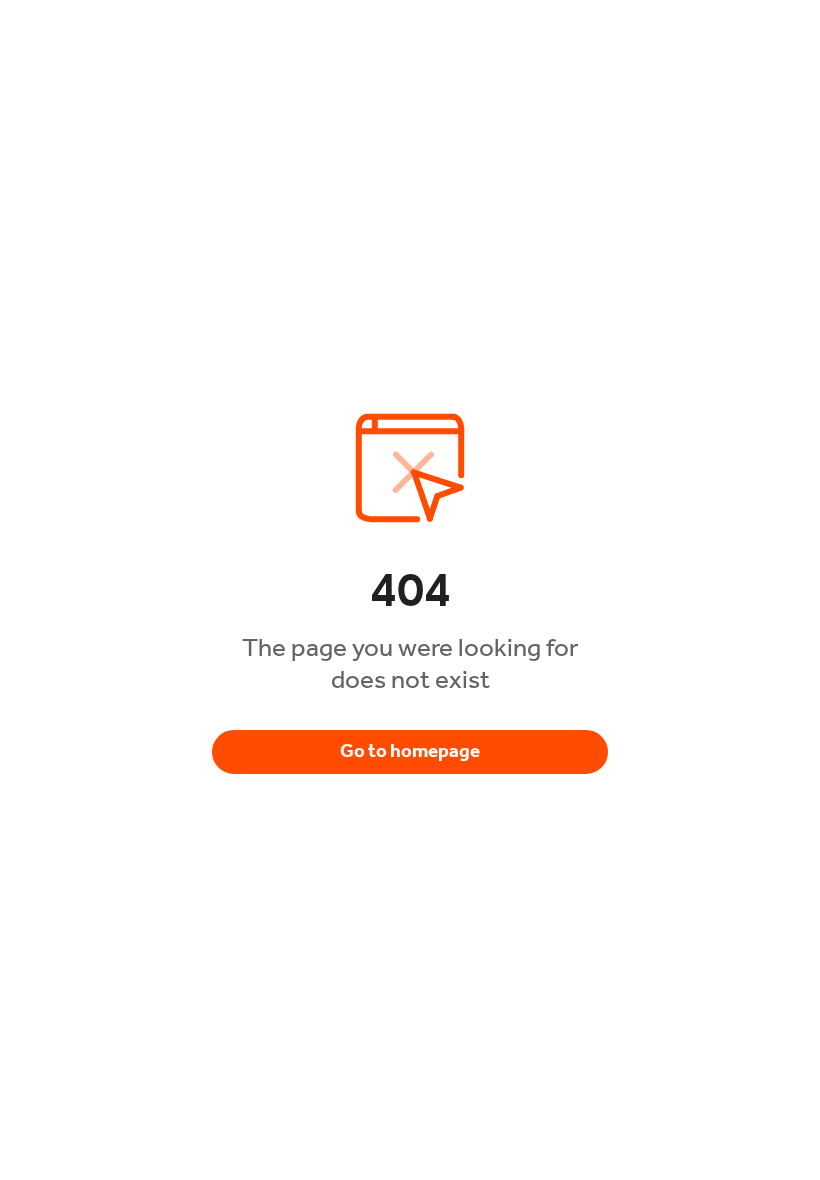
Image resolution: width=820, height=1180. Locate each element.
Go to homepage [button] (410, 751)
